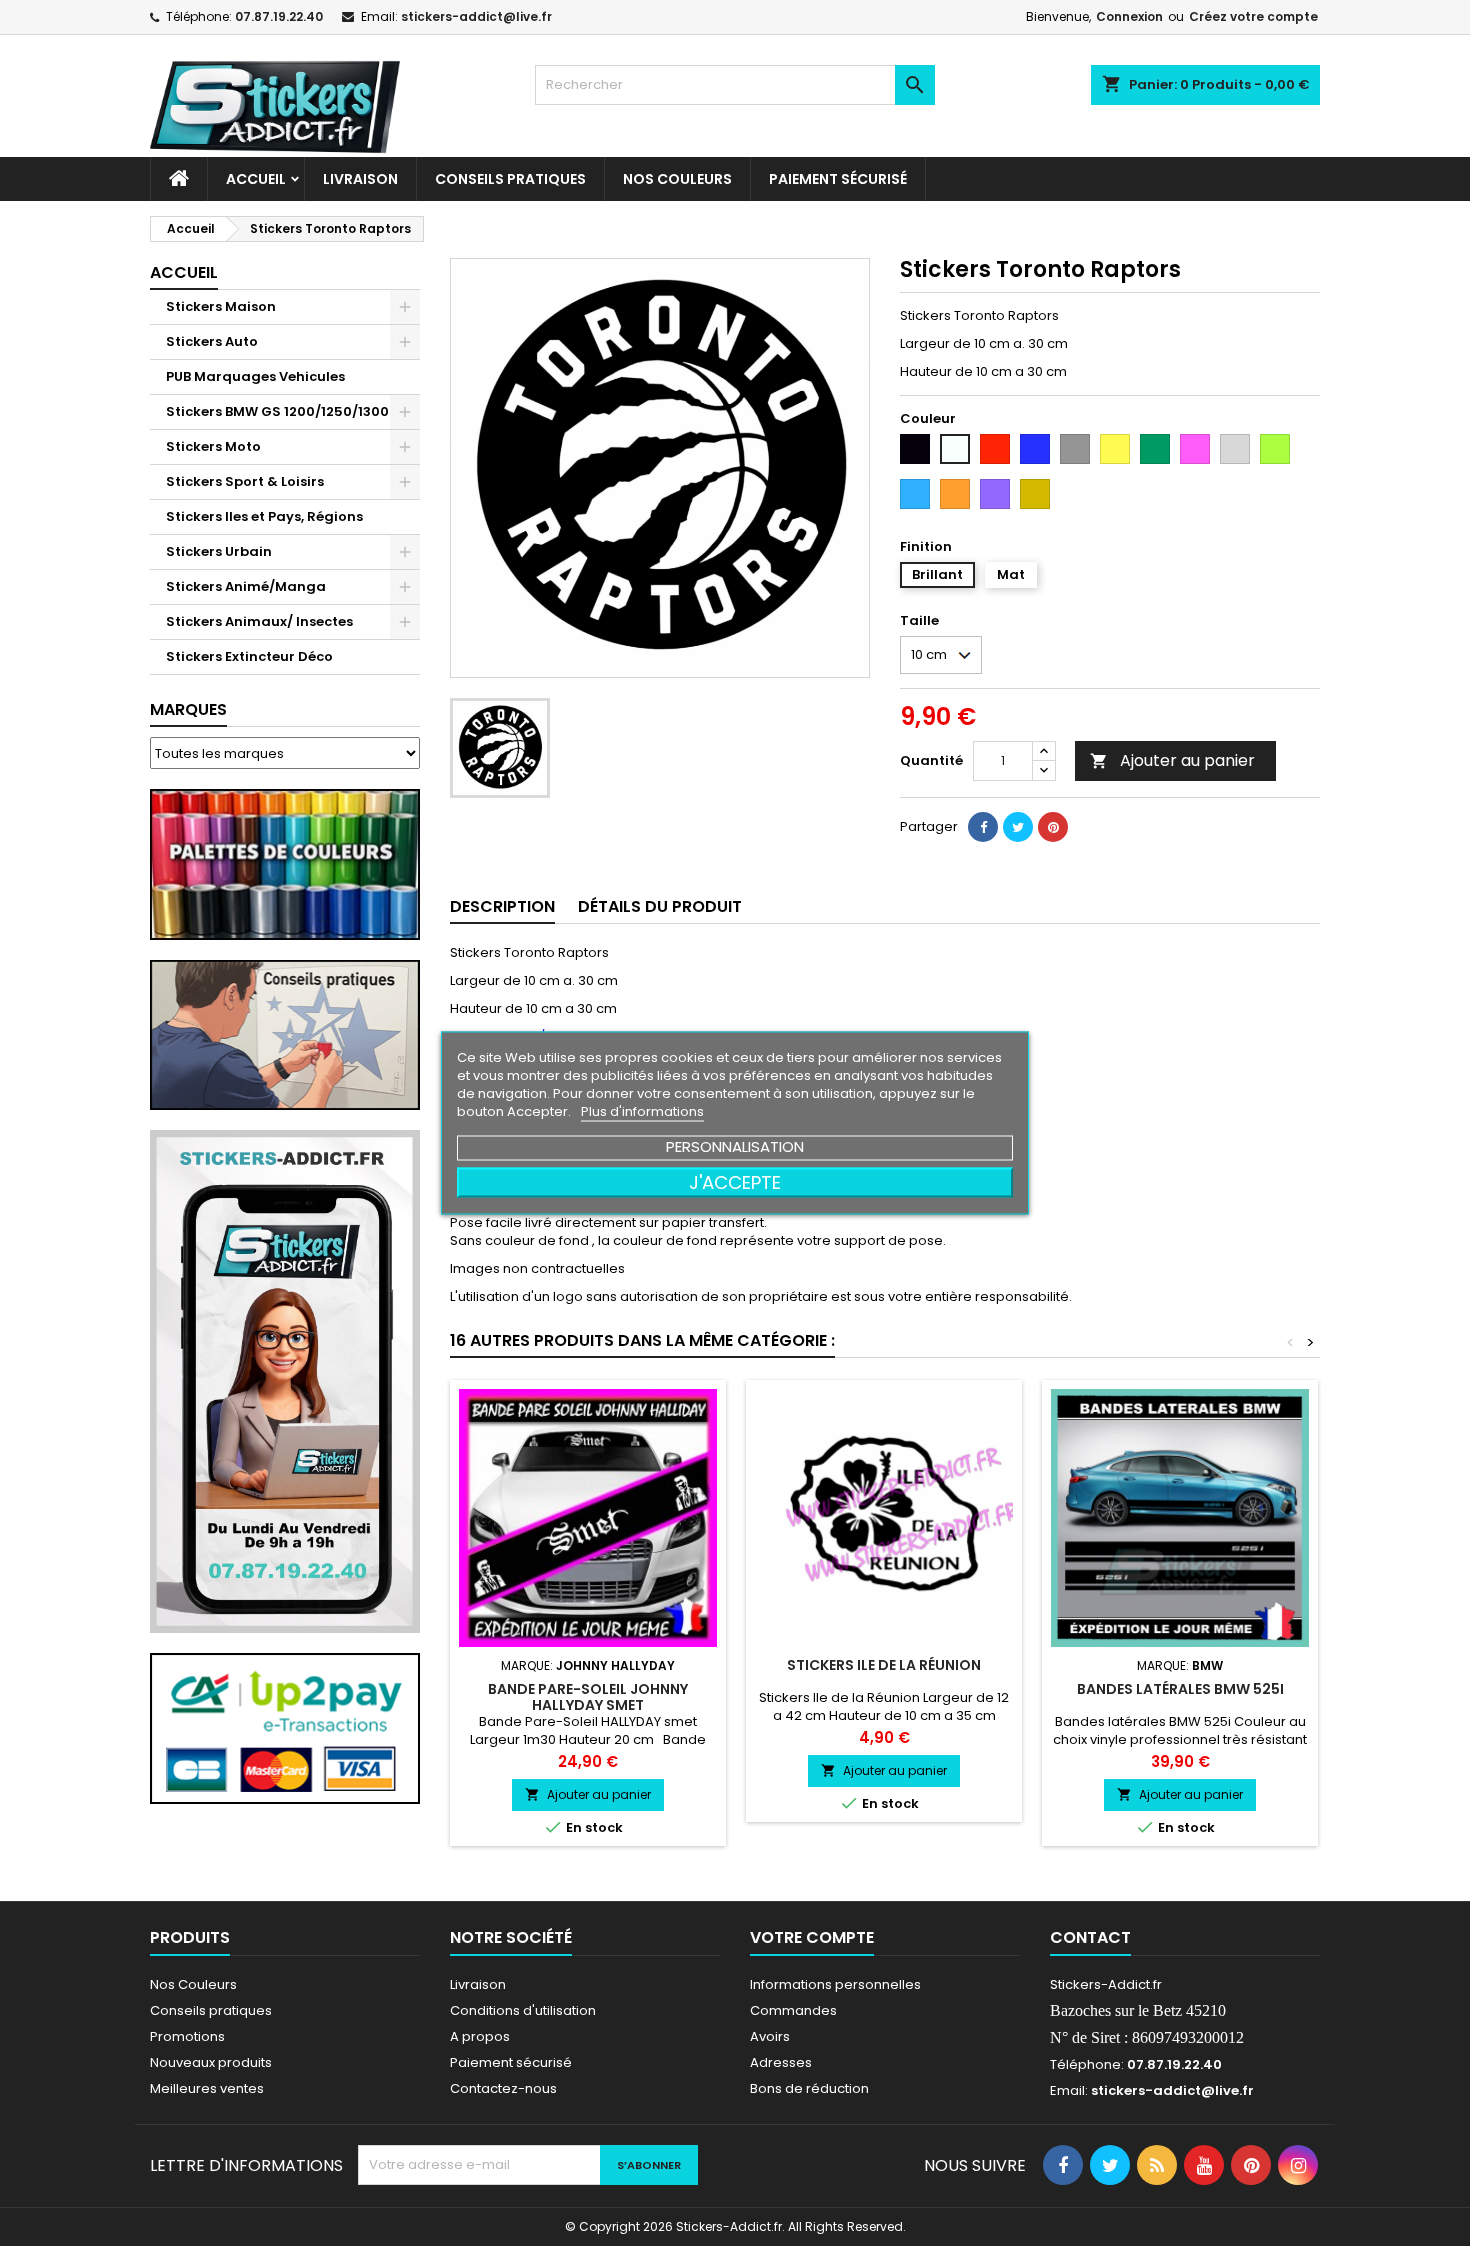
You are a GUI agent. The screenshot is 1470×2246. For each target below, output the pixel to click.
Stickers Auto (212, 341)
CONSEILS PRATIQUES (510, 179)
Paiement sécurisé (838, 179)
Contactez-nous (503, 2088)
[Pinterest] (1053, 827)
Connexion (1129, 16)
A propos (480, 2036)
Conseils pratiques (211, 2010)
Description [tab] (502, 906)
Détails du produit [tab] (660, 906)
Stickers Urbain (219, 551)
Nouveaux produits (211, 2062)
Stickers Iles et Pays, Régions (264, 516)
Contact (1090, 1937)
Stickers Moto (213, 446)
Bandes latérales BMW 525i (1180, 1689)
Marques (188, 709)
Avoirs (770, 2036)
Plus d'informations (642, 1111)
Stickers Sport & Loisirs (245, 481)
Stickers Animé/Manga (246, 586)
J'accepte (735, 1182)
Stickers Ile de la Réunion (884, 1665)
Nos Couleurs (677, 179)
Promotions (187, 2036)
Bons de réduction (809, 2088)
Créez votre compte (1253, 16)
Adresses (781, 2062)
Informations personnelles (835, 1984)
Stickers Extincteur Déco (249, 656)
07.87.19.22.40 (279, 16)
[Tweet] (1018, 827)
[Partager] (983, 827)
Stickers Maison (221, 306)
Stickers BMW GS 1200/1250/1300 (277, 411)
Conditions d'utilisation (523, 2010)
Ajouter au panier (1172, 760)
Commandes (793, 2010)
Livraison (360, 179)
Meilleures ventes (207, 2088)
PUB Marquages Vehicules (255, 376)
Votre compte (812, 1937)
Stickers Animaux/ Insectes (259, 621)
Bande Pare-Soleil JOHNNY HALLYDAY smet (588, 1697)
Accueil (256, 179)
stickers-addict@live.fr (476, 16)
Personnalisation (735, 1146)
